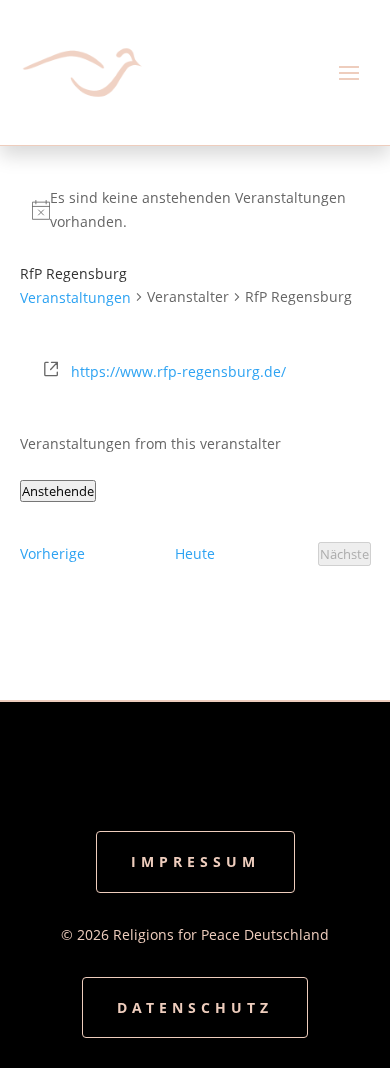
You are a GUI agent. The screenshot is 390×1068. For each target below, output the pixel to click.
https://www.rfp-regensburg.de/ (178, 371)
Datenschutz (195, 1007)
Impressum (195, 861)
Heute (195, 553)
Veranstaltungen (75, 297)
